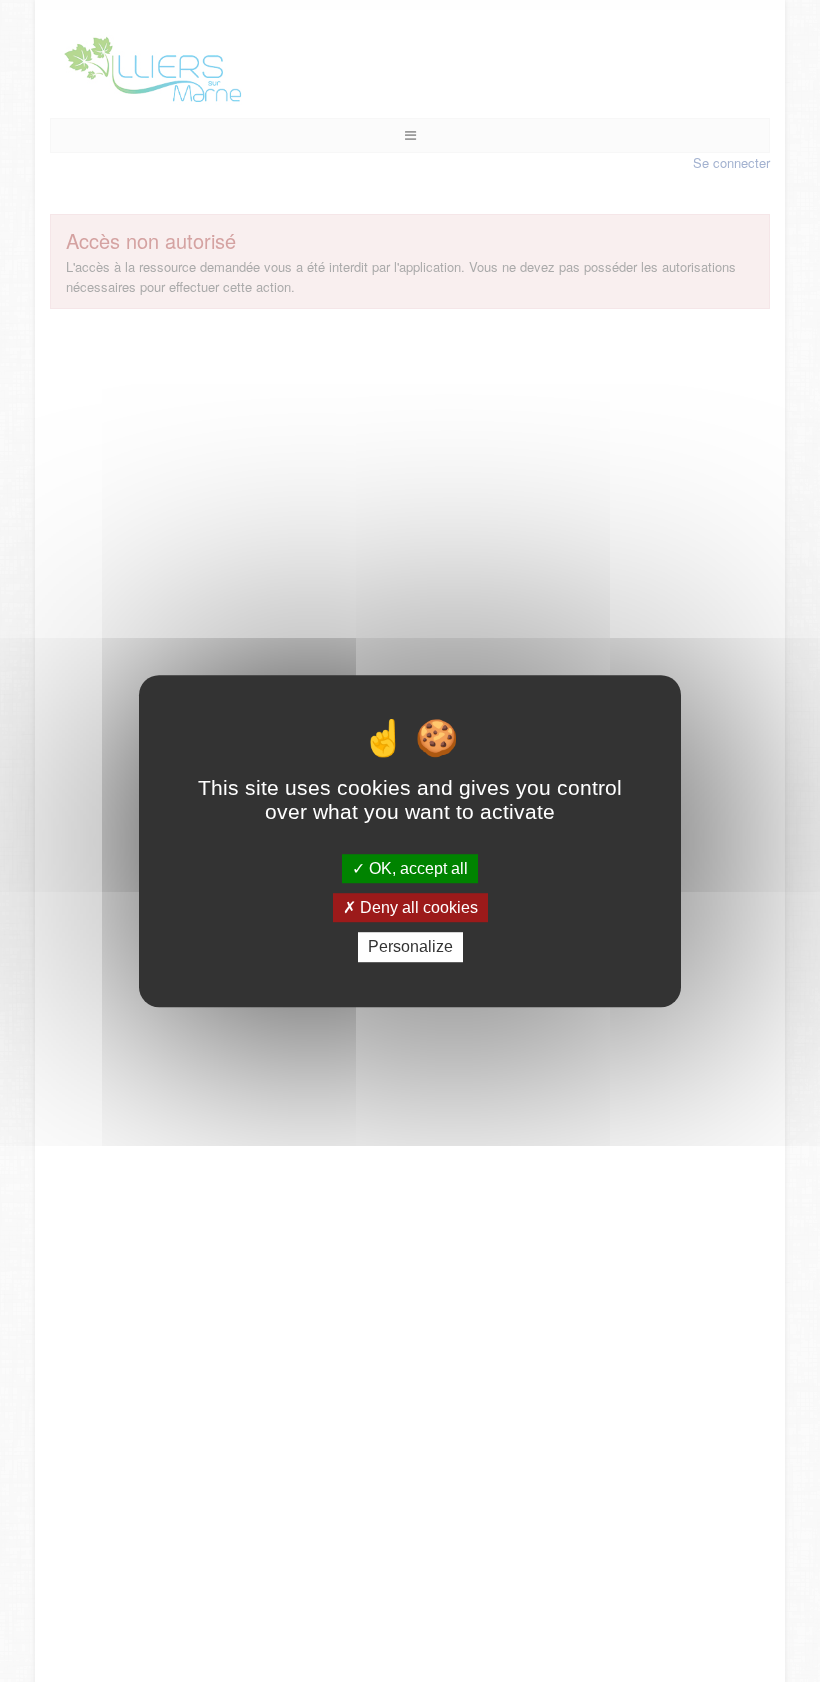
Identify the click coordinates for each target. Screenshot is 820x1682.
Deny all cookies (417, 907)
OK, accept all (416, 868)
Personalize (410, 947)
